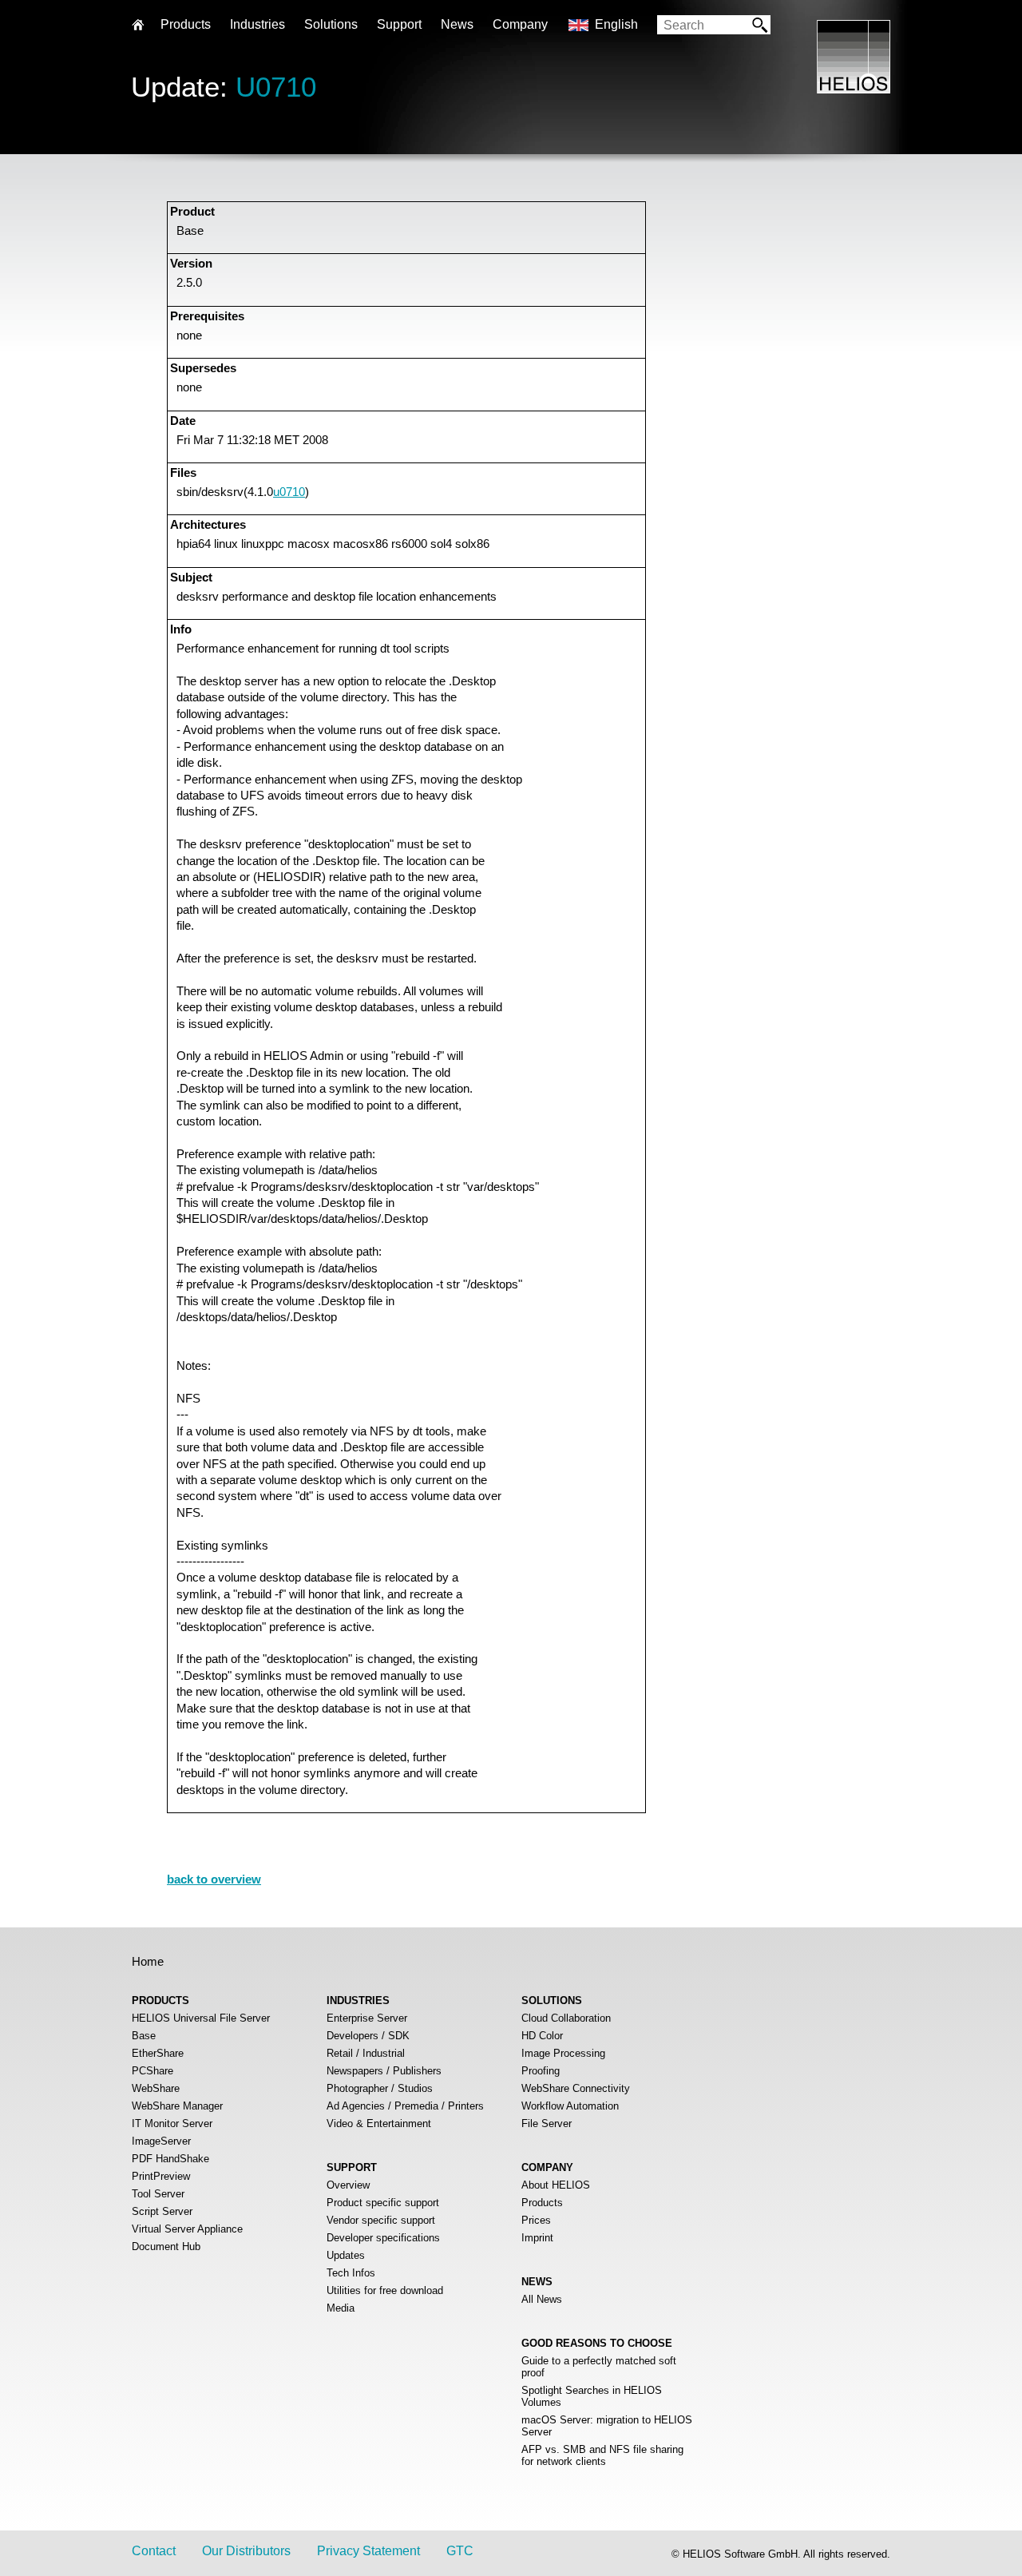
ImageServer (161, 2141)
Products (542, 2203)
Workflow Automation (570, 2106)
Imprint (537, 2238)
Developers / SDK (368, 2036)
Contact (154, 2551)
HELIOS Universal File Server (201, 2018)
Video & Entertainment (379, 2124)
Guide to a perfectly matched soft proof (599, 2367)
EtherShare (158, 2053)
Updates (346, 2255)
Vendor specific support (381, 2220)
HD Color (542, 2036)
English (616, 24)
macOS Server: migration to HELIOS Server (607, 2426)
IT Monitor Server (172, 2124)
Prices (536, 2220)
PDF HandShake (170, 2159)
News (457, 24)
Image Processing (563, 2053)
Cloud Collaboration (566, 2018)
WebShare (156, 2088)
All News (542, 2299)
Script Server (162, 2211)
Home (148, 1961)
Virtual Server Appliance (187, 2229)
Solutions (331, 24)
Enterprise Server (367, 2018)
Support (399, 24)
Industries (257, 24)
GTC (460, 2551)
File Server (547, 2124)
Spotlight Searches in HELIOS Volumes (592, 2396)
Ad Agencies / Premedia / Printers (405, 2106)
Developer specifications (383, 2238)
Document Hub (166, 2247)
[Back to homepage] (854, 89)
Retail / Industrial (366, 2053)
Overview (348, 2185)
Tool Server (158, 2194)
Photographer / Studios (380, 2088)
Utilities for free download (385, 2290)
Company (520, 24)
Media (341, 2308)
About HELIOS (556, 2185)
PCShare (153, 2071)
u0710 (289, 492)
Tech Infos (351, 2273)
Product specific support (383, 2203)
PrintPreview (161, 2176)
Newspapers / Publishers (384, 2071)
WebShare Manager (177, 2106)
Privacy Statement (368, 2551)
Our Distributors (246, 2551)
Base (144, 2036)
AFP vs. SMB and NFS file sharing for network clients (602, 2455)
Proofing (541, 2071)
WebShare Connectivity (576, 2088)
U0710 (276, 87)
